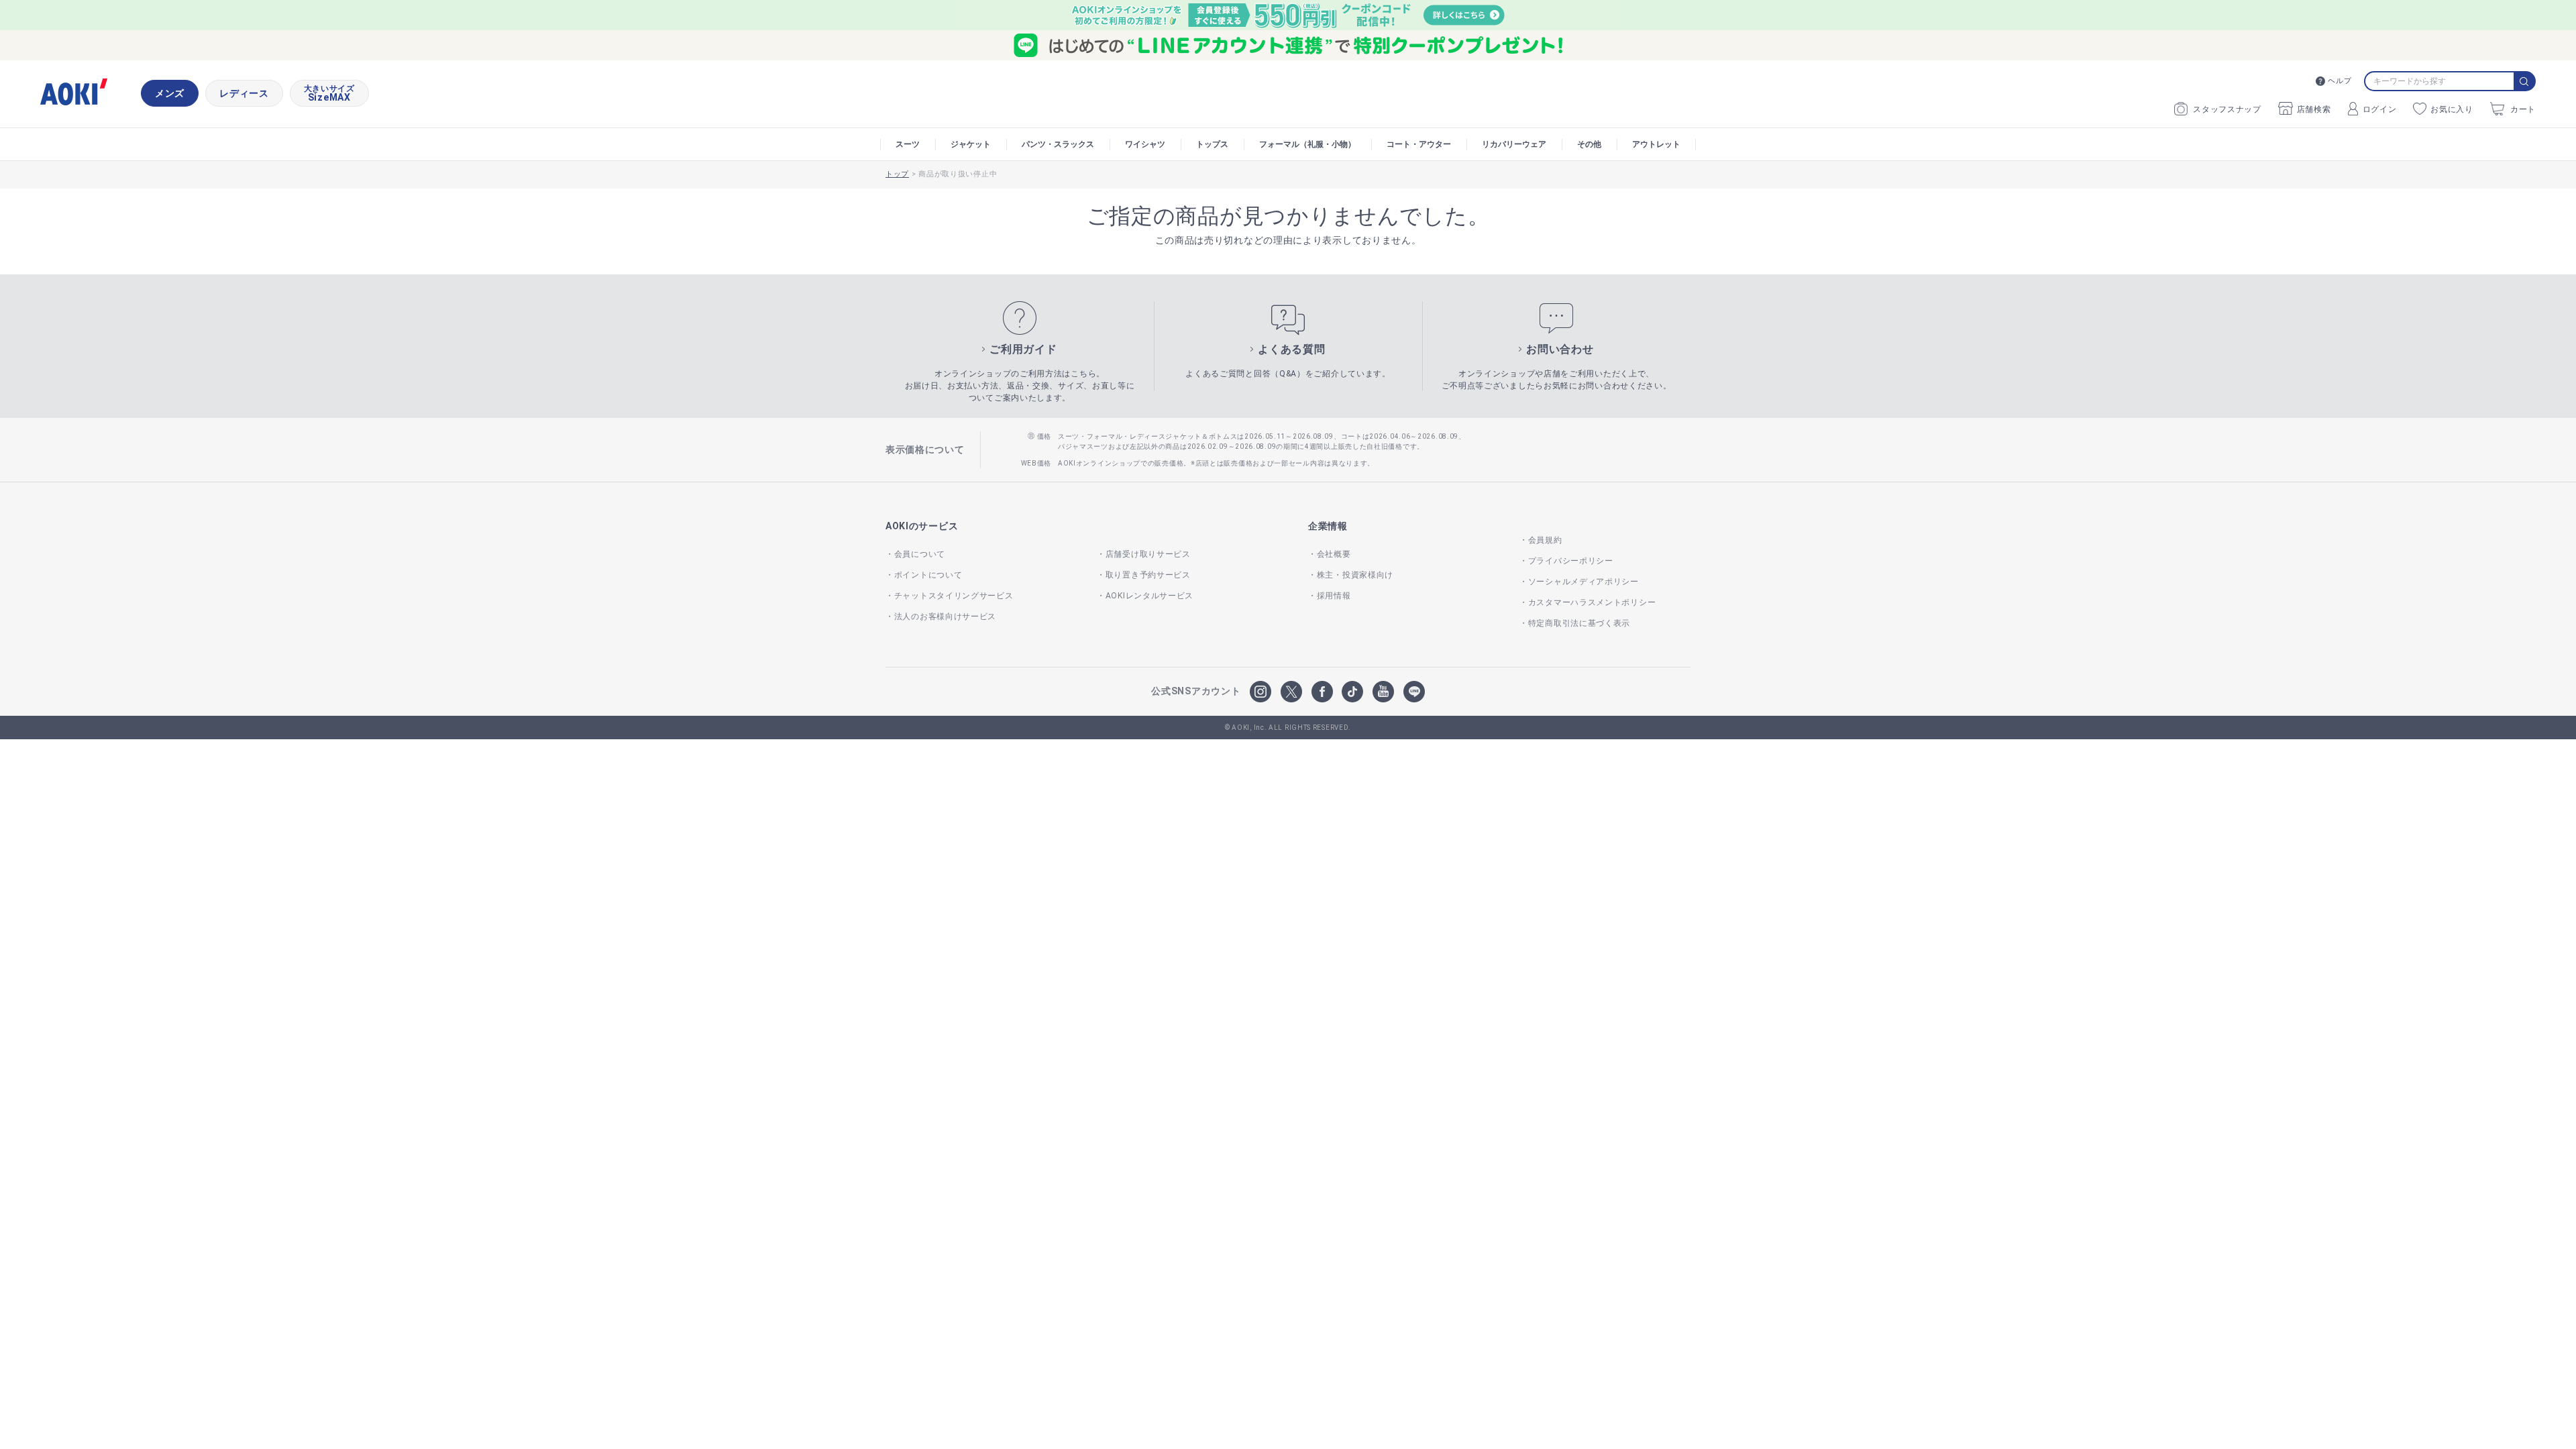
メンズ (170, 93)
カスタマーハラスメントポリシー (1592, 602)
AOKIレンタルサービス (1149, 596)
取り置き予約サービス (1148, 575)
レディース (244, 93)
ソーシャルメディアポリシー (1584, 582)
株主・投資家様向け (1355, 575)
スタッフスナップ (2227, 109)
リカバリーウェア (1514, 144)
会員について (920, 554)
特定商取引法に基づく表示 (1579, 623)
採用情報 (1334, 596)
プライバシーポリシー (1571, 561)
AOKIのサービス (922, 526)
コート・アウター (1419, 144)
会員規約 (1545, 540)
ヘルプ (2340, 81)
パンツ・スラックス (1058, 144)
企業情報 (1328, 526)
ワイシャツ (1145, 144)
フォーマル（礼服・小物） (1307, 144)
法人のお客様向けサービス (945, 616)
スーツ (908, 144)
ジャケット (971, 144)
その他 (1589, 144)
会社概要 (1334, 554)
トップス (1212, 144)
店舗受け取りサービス (1148, 554)
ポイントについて (928, 575)
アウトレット (1656, 144)
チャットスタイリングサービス (954, 596)
